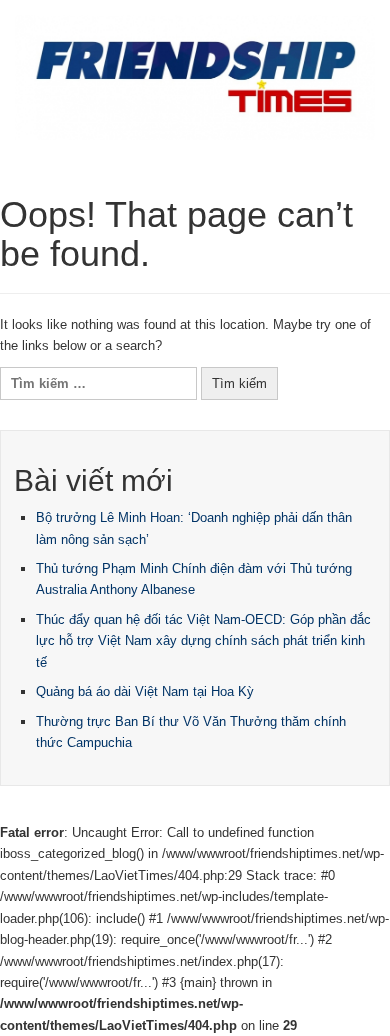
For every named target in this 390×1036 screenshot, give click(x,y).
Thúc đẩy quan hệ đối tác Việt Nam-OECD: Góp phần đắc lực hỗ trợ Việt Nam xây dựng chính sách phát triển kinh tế (203, 641)
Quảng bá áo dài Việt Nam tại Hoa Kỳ (145, 691)
